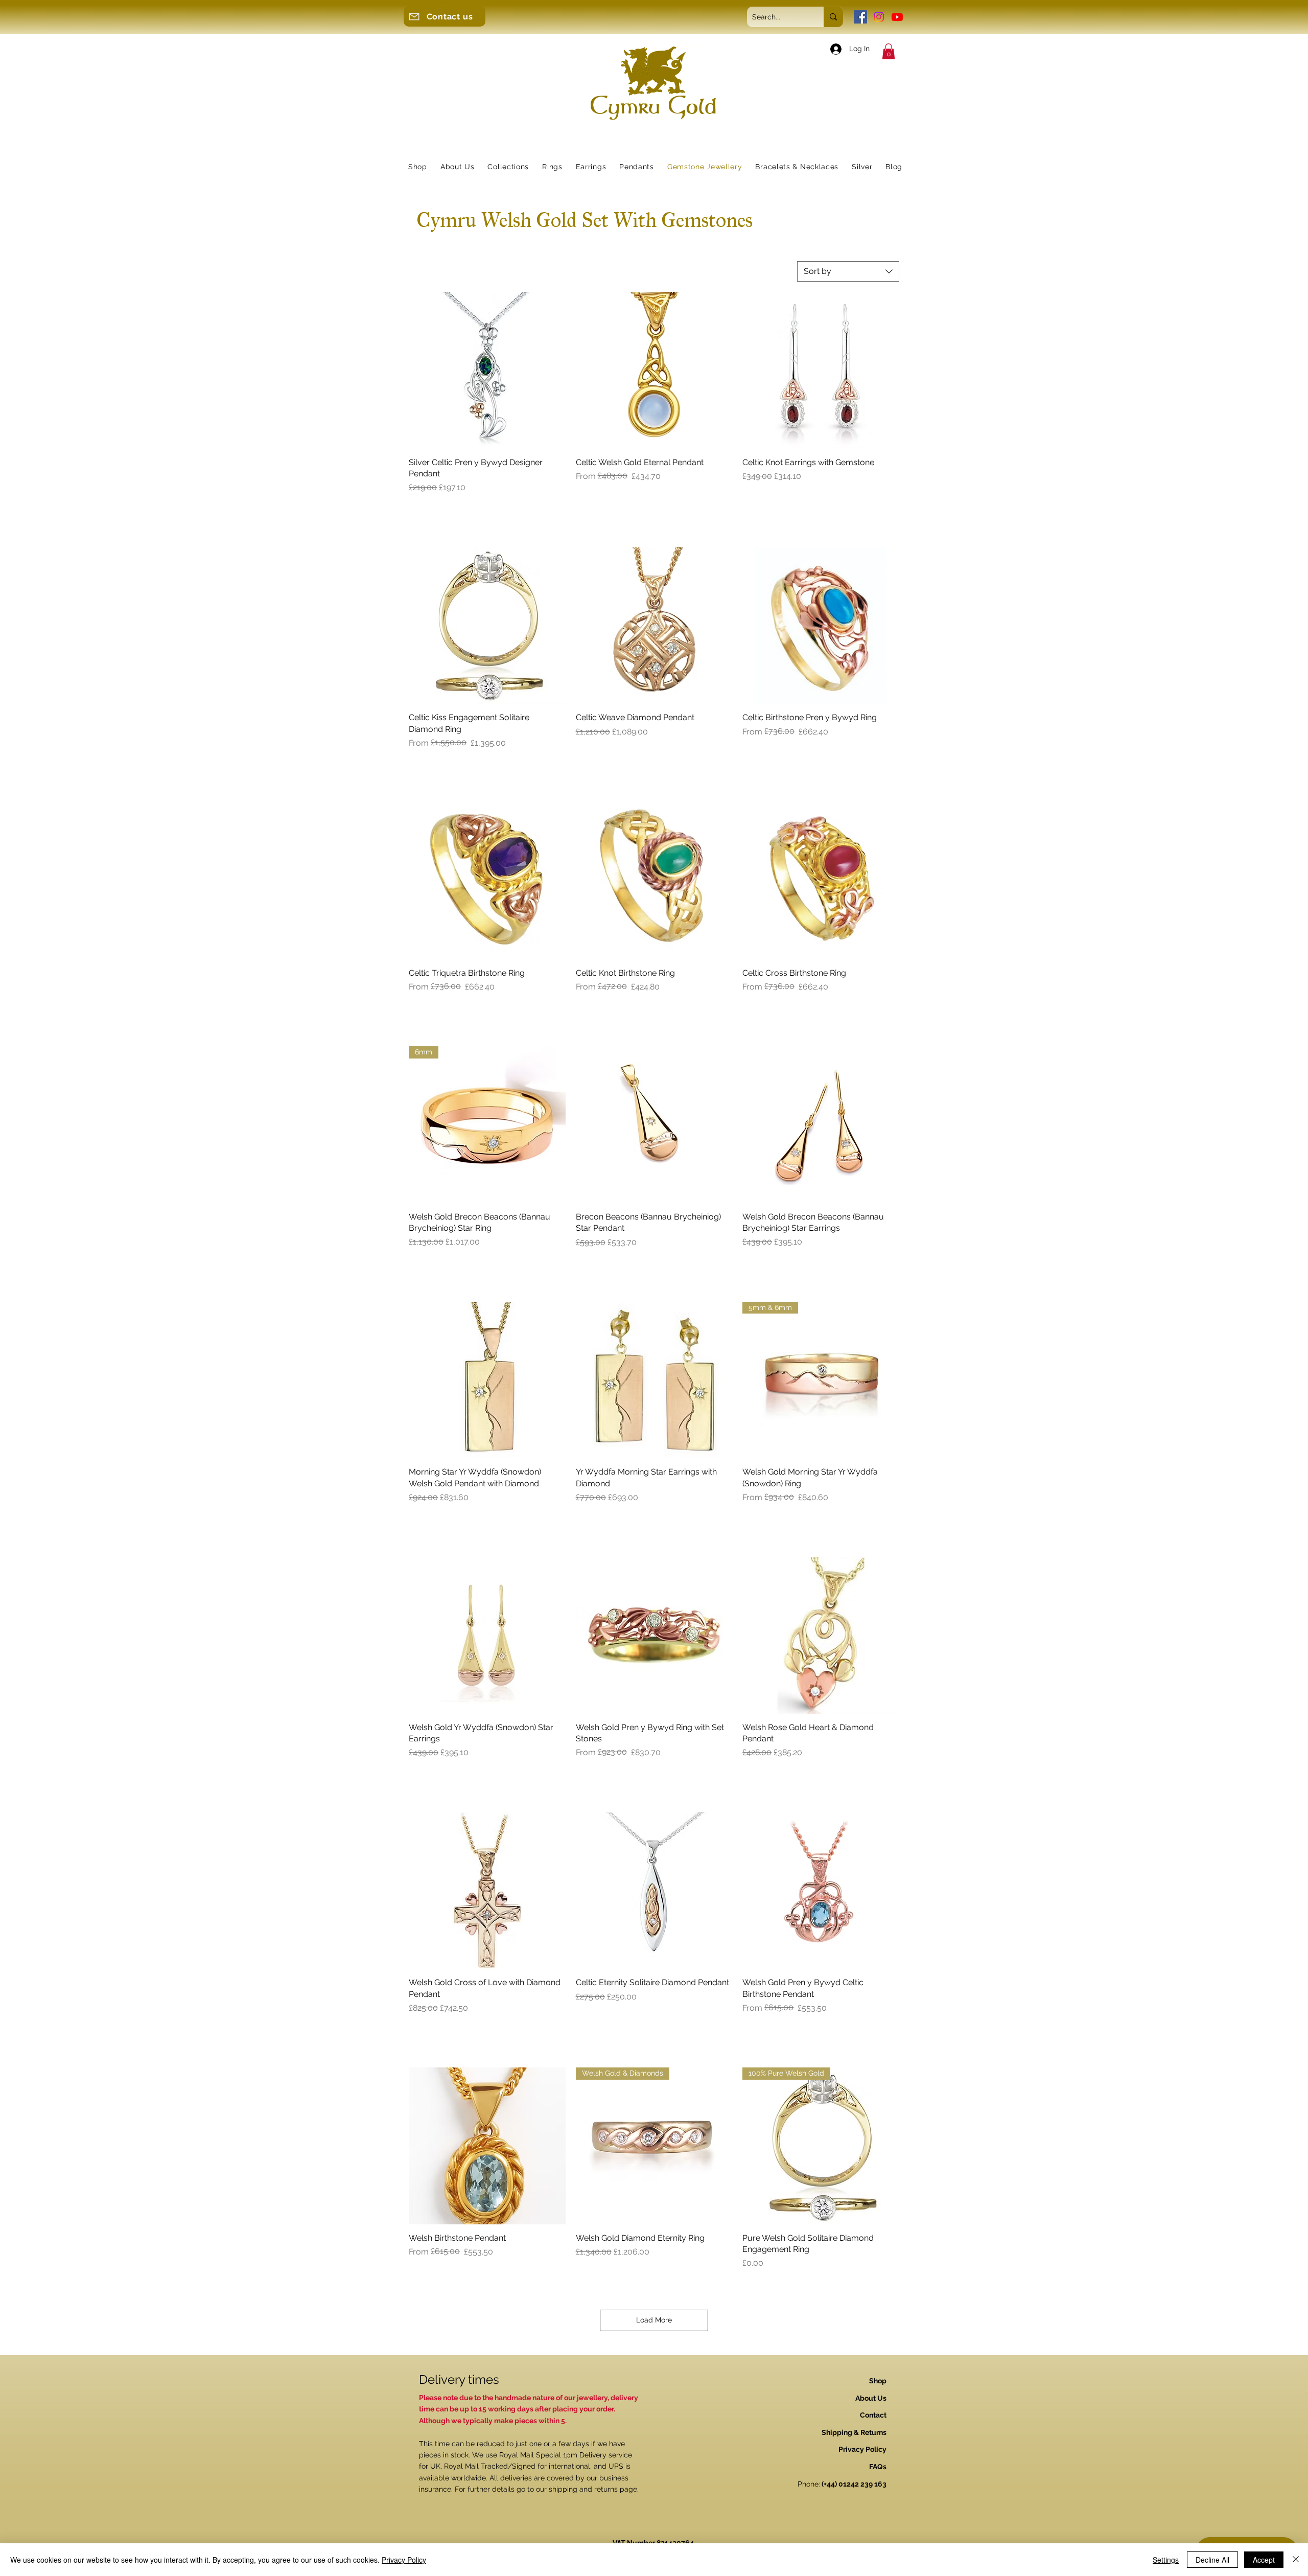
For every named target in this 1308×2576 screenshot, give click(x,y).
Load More (654, 2320)
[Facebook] (860, 17)
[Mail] (414, 16)
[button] (889, 51)
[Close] (1296, 2560)
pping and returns (588, 2489)
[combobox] (848, 271)
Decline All (1212, 2560)
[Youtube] (897, 17)
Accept (1264, 2560)
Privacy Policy (404, 2560)
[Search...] (833, 17)
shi (553, 2489)
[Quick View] (487, 370)
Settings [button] (1166, 2560)
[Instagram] (879, 17)
